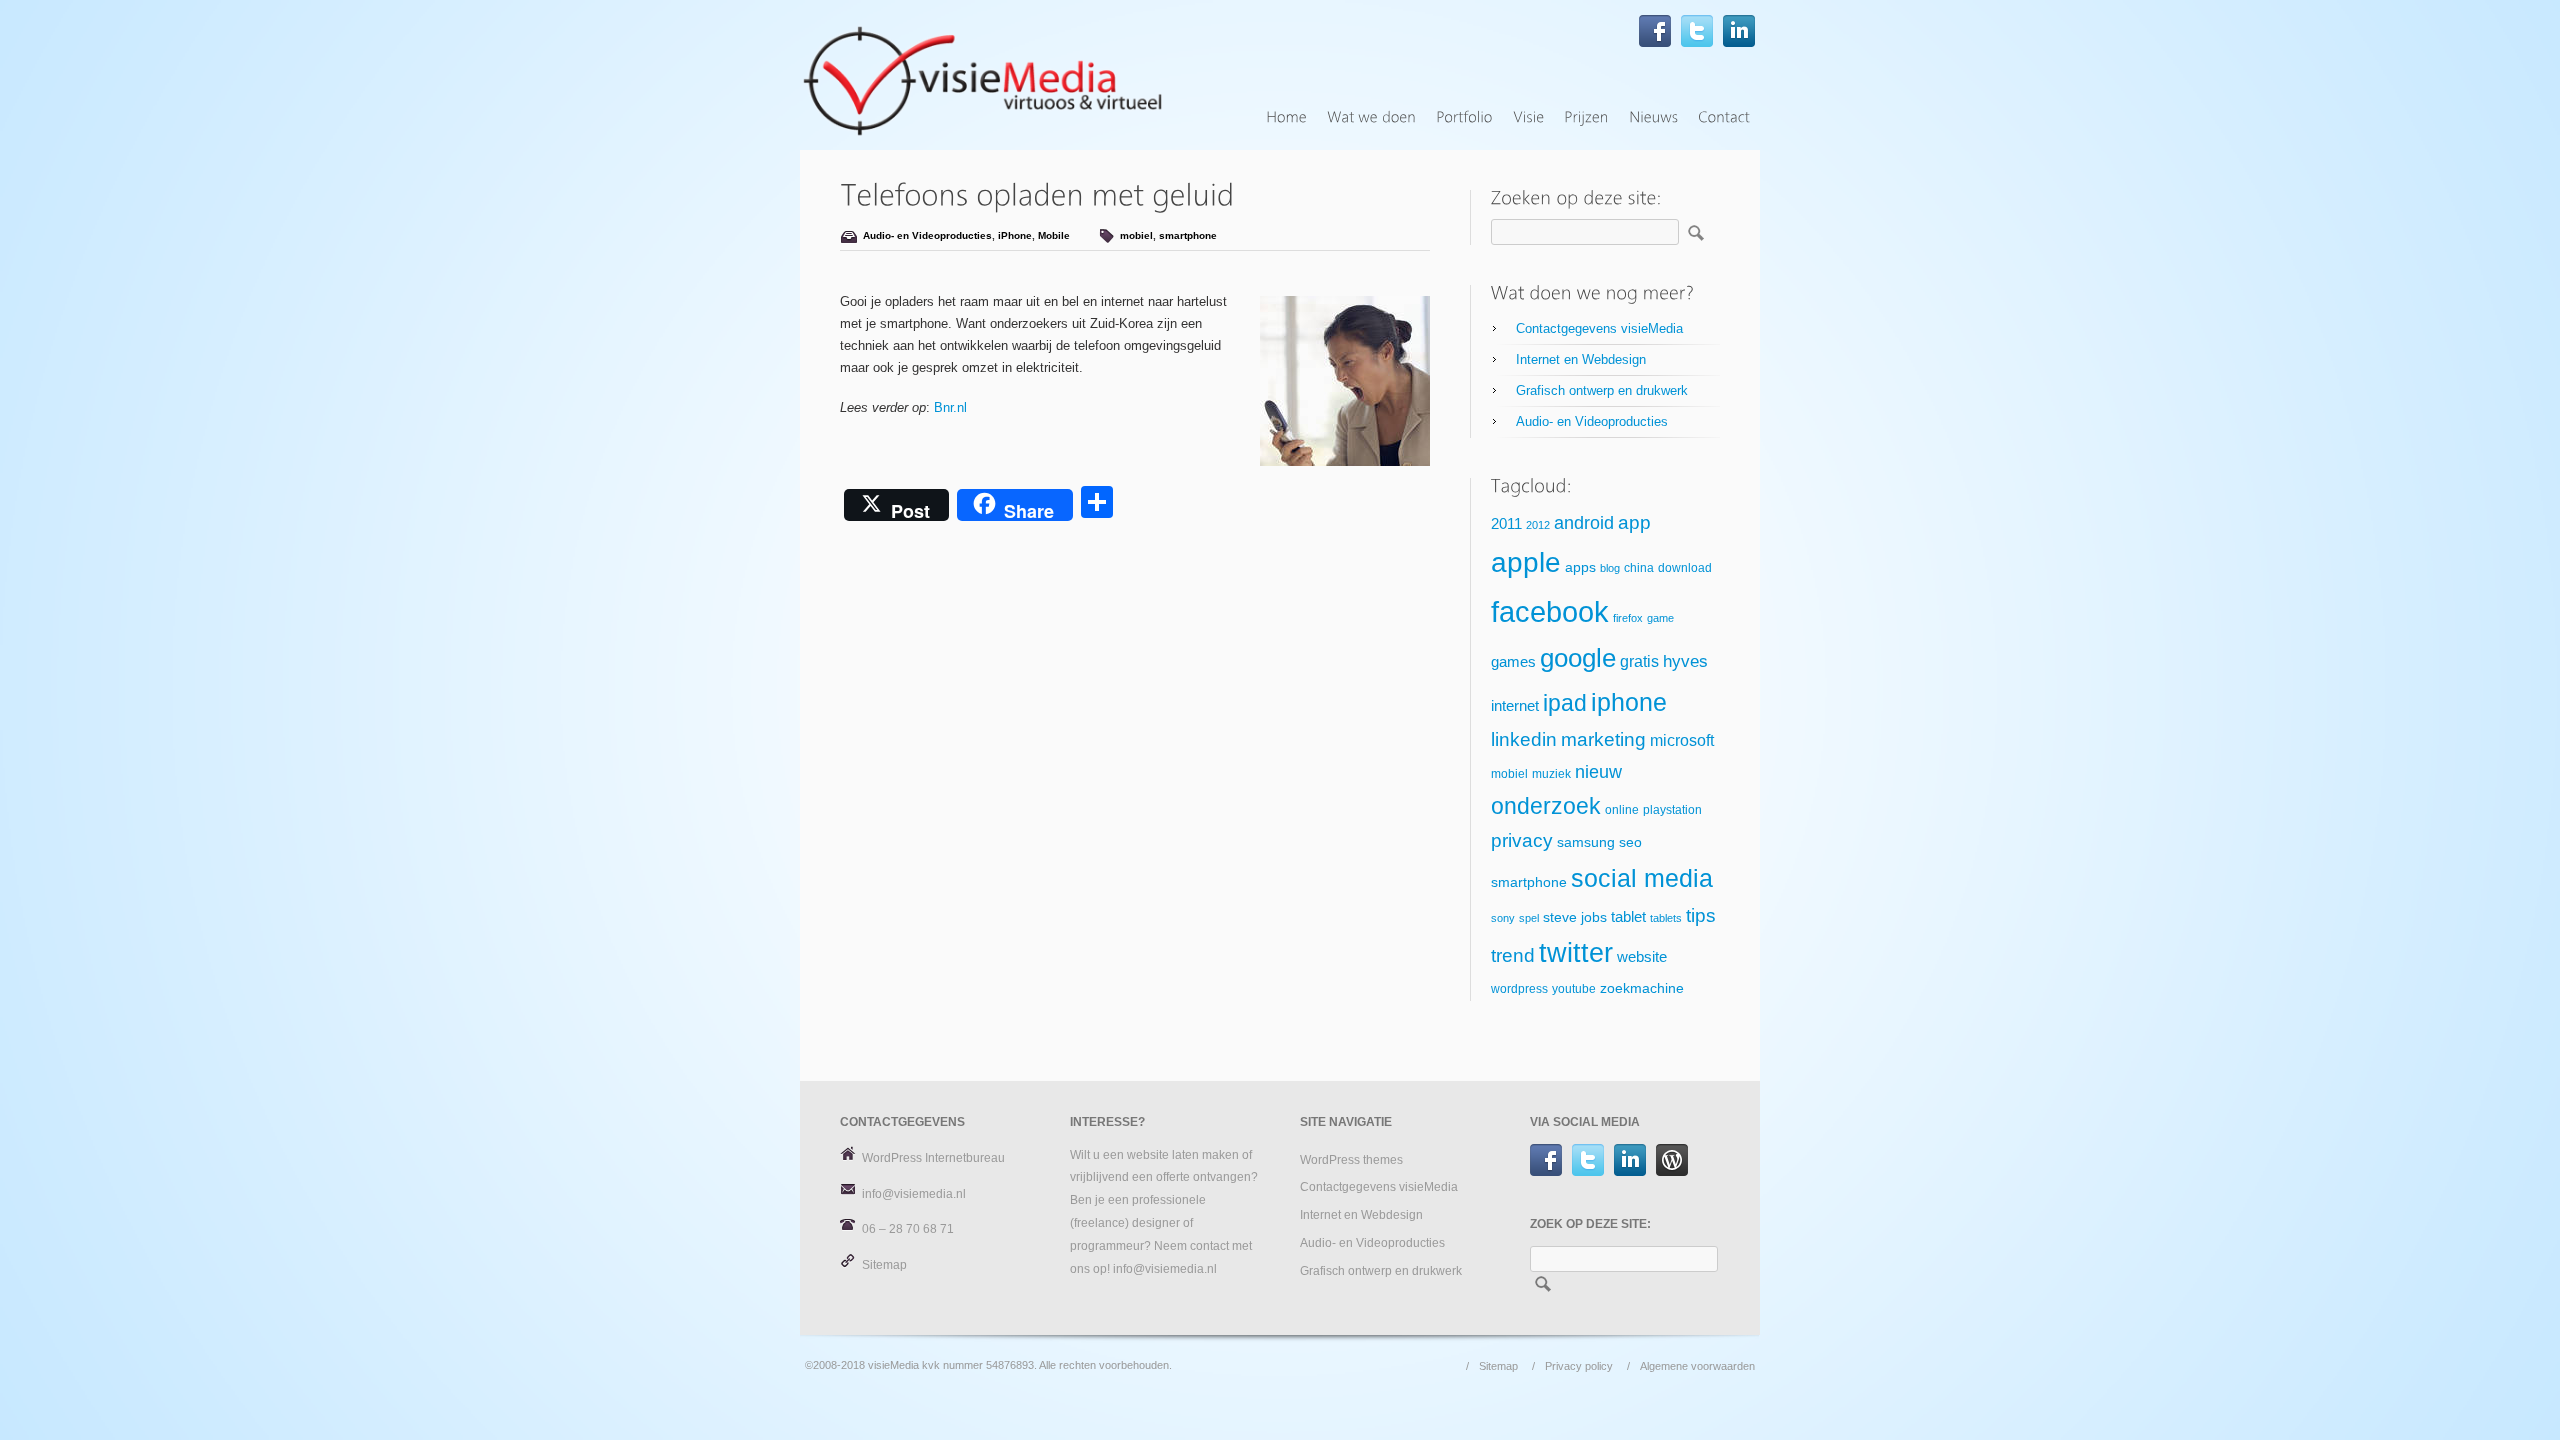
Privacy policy (1579, 1366)
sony (1503, 918)
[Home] (1286, 117)
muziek (1551, 774)
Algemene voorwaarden (1697, 1366)
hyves (1685, 661)
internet (1515, 706)
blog (1610, 568)
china (1639, 568)
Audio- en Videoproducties (927, 235)
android (1584, 523)
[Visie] (1528, 117)
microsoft (1682, 740)
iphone (1629, 702)
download (1685, 568)
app (1634, 522)
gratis (1639, 661)
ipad (1565, 703)
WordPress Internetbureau (933, 1158)
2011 (1506, 524)
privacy (1522, 840)
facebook (1550, 611)
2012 (1538, 525)
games (1513, 662)
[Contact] (1724, 117)
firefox (1628, 618)
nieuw (1598, 772)
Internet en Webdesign (1581, 359)
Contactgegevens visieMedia (1599, 328)
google (1578, 658)
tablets (1666, 918)
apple (1526, 562)
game (1660, 618)
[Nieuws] (1653, 117)
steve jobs (1575, 917)
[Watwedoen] (1371, 117)
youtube (1574, 989)
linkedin (1524, 739)
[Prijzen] (1586, 117)
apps (1580, 567)
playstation (1672, 810)
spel (1529, 918)
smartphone (1188, 235)
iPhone (1015, 235)
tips (1701, 915)
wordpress (1519, 989)
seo (1630, 842)
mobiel (1136, 235)
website (1642, 957)
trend (1513, 955)
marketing (1603, 739)
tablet (1628, 917)
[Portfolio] (1464, 117)
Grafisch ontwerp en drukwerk (1602, 390)
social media (1642, 878)
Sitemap (884, 1265)
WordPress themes (1351, 1160)
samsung (1586, 842)
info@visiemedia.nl (914, 1194)
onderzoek (1546, 806)
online (1622, 810)
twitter (1576, 953)
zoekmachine (1642, 988)
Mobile (1054, 235)
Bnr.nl (950, 407)
